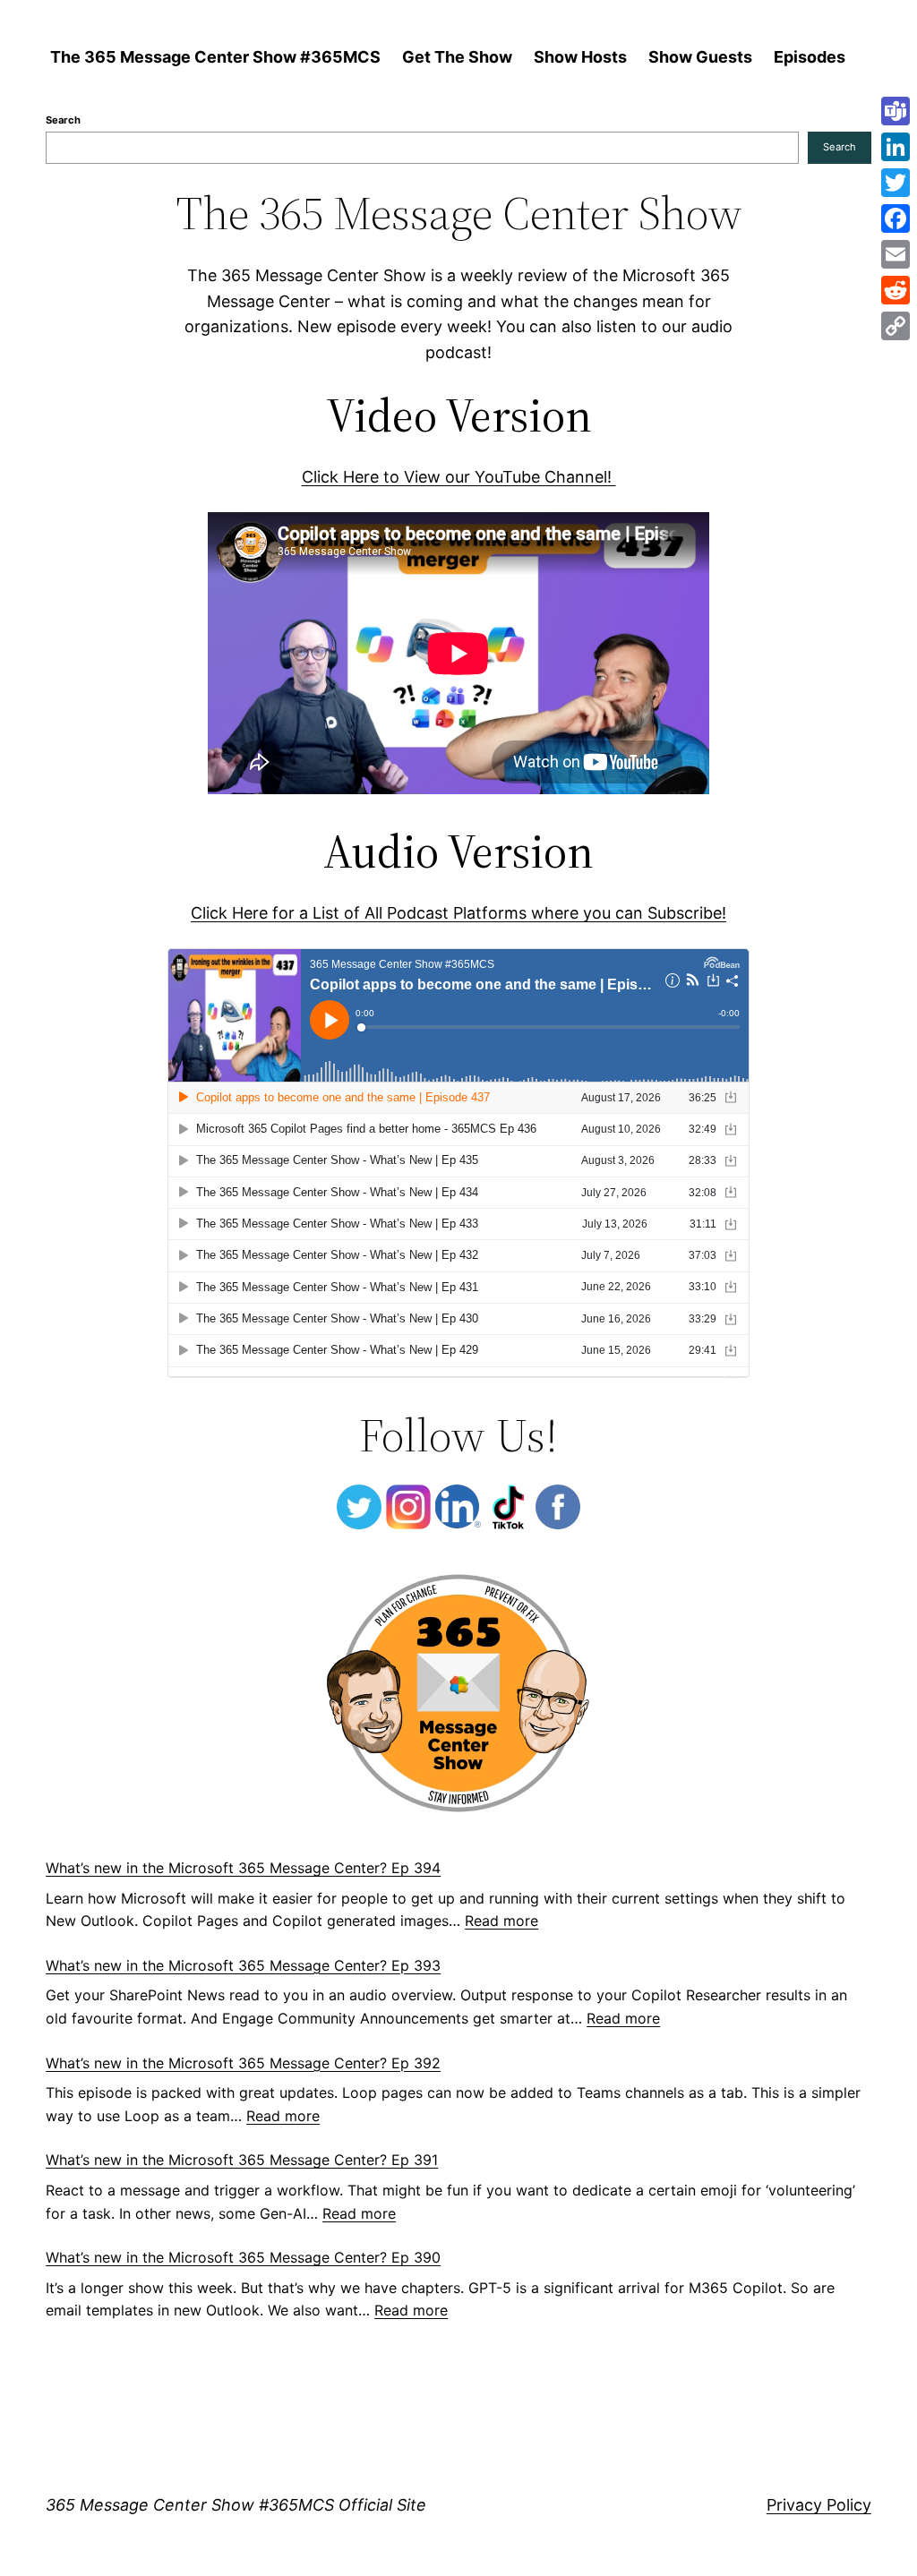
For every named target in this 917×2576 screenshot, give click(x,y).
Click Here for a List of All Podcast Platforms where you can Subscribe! (458, 913)
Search (63, 120)
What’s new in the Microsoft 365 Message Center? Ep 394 (243, 1868)
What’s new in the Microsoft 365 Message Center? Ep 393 (243, 1965)
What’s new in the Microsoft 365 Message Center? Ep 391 (242, 2160)
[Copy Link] (896, 326)
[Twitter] (896, 183)
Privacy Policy (819, 2505)
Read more (501, 1921)
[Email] (896, 254)
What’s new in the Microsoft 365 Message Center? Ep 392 (243, 2063)
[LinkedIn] (896, 147)
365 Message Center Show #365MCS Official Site (236, 2505)
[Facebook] (896, 218)
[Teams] (896, 111)
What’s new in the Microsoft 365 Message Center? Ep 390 (243, 2257)
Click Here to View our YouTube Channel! (459, 477)
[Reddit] (896, 290)
